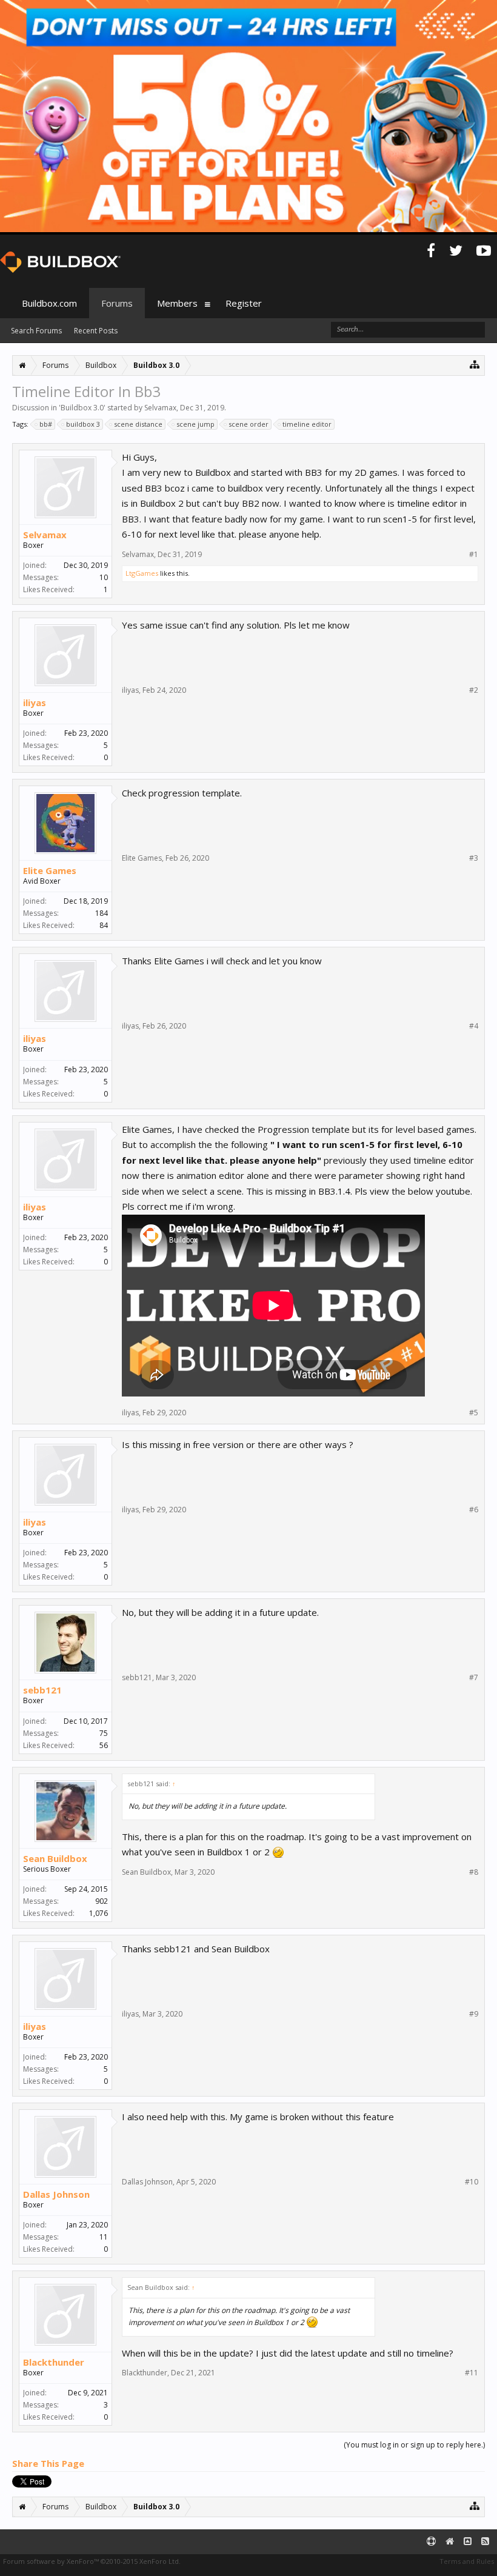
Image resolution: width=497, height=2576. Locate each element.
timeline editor (307, 424)
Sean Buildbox (55, 1858)
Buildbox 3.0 (82, 408)
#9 (474, 2014)
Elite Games (50, 870)
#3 (474, 858)
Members (177, 303)
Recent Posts (96, 331)
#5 (474, 1413)
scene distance (138, 424)
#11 (472, 2373)
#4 (474, 1026)
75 (104, 1733)
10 (104, 577)
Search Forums (36, 331)
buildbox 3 (83, 424)
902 (102, 1901)
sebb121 (42, 1690)
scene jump (195, 424)
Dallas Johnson (56, 2194)
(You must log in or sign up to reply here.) (414, 2445)
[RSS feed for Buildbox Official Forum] (485, 2542)
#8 (474, 1872)
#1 (474, 555)
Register (244, 303)
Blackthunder (54, 2362)
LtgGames (142, 573)
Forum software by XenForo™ (92, 2561)
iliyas (35, 702)
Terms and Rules (467, 2561)
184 (102, 913)
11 (104, 2237)
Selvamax (160, 408)
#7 (474, 1678)
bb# (46, 424)
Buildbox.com (49, 303)
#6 (474, 1510)
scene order (248, 424)
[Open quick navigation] (475, 364)
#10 (472, 2182)
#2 (474, 690)
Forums (117, 303)
